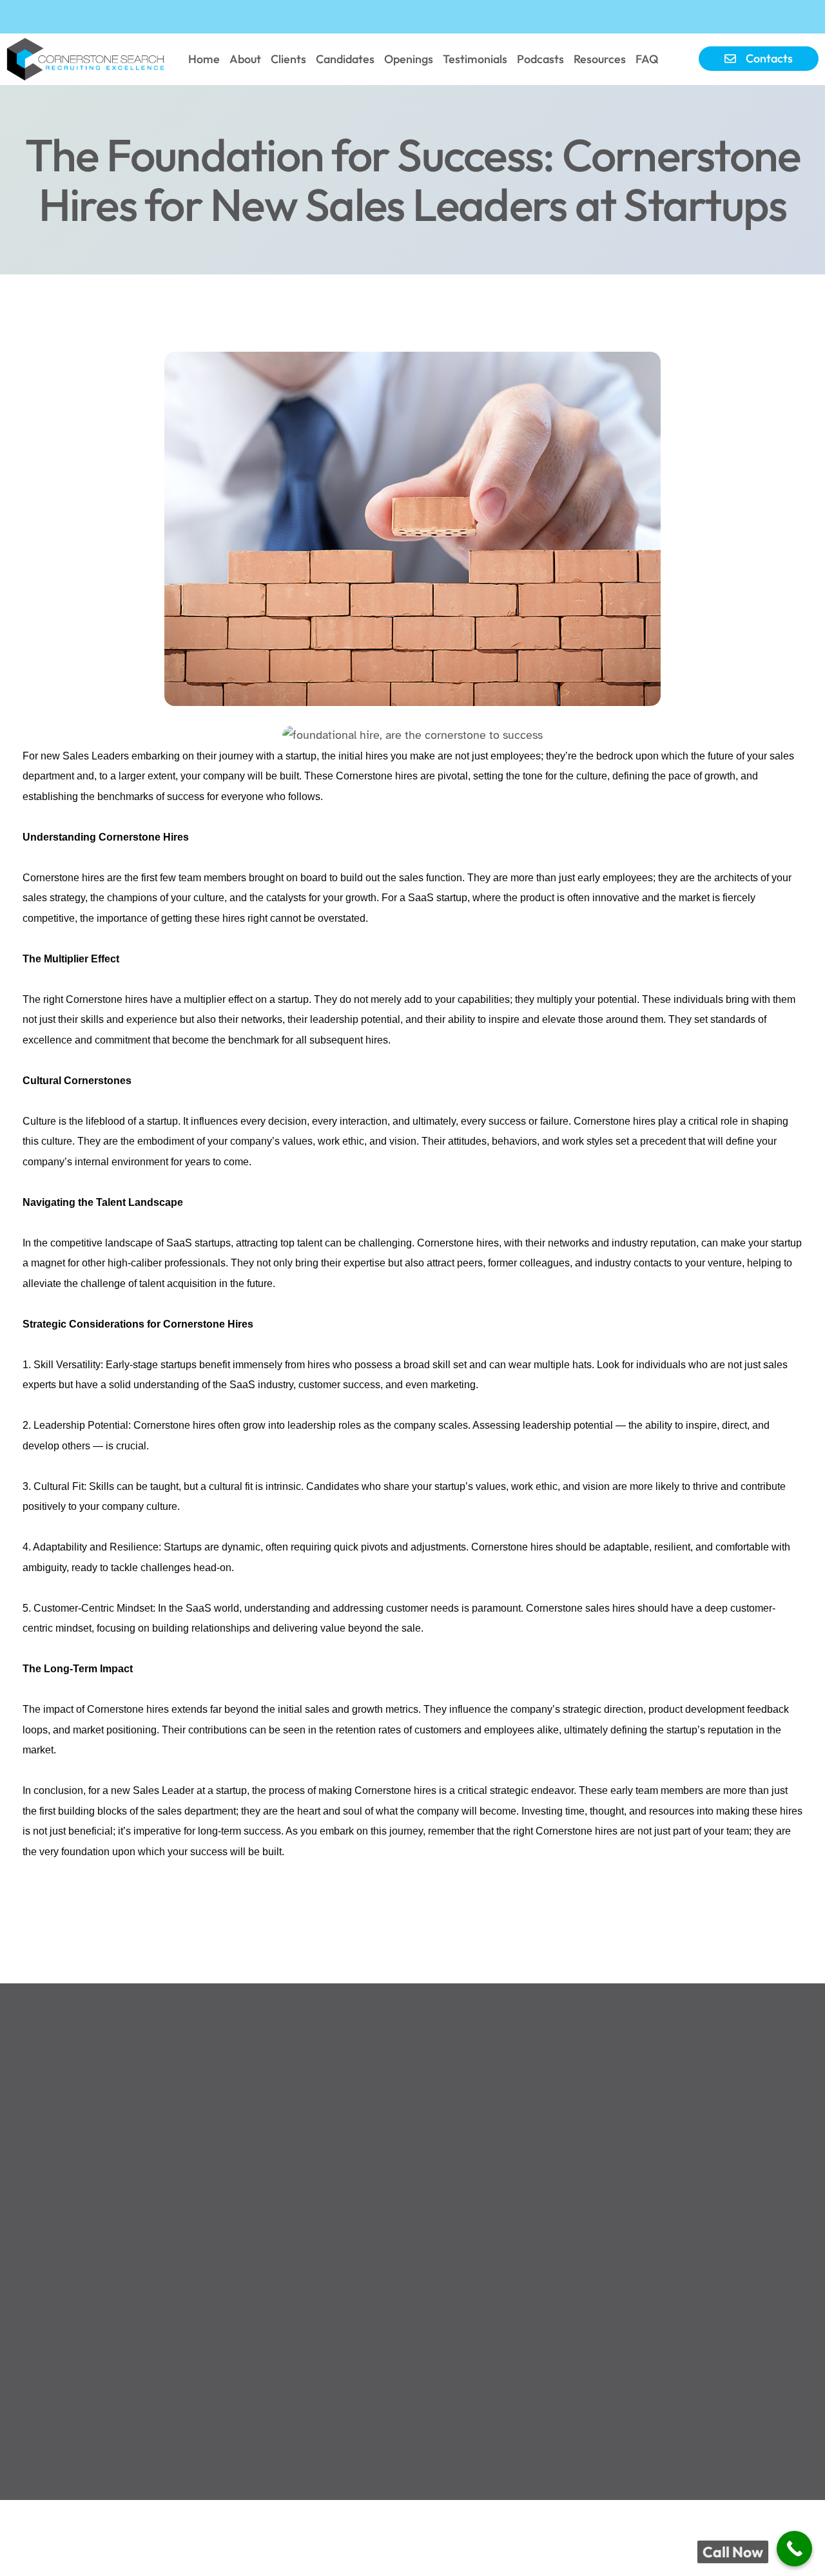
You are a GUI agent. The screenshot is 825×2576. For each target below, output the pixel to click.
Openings (409, 59)
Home (204, 59)
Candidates (345, 59)
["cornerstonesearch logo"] (88, 59)
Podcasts (540, 59)
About (245, 59)
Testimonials (475, 59)
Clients (288, 59)
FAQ (647, 59)
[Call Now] (794, 2549)
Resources (600, 59)
